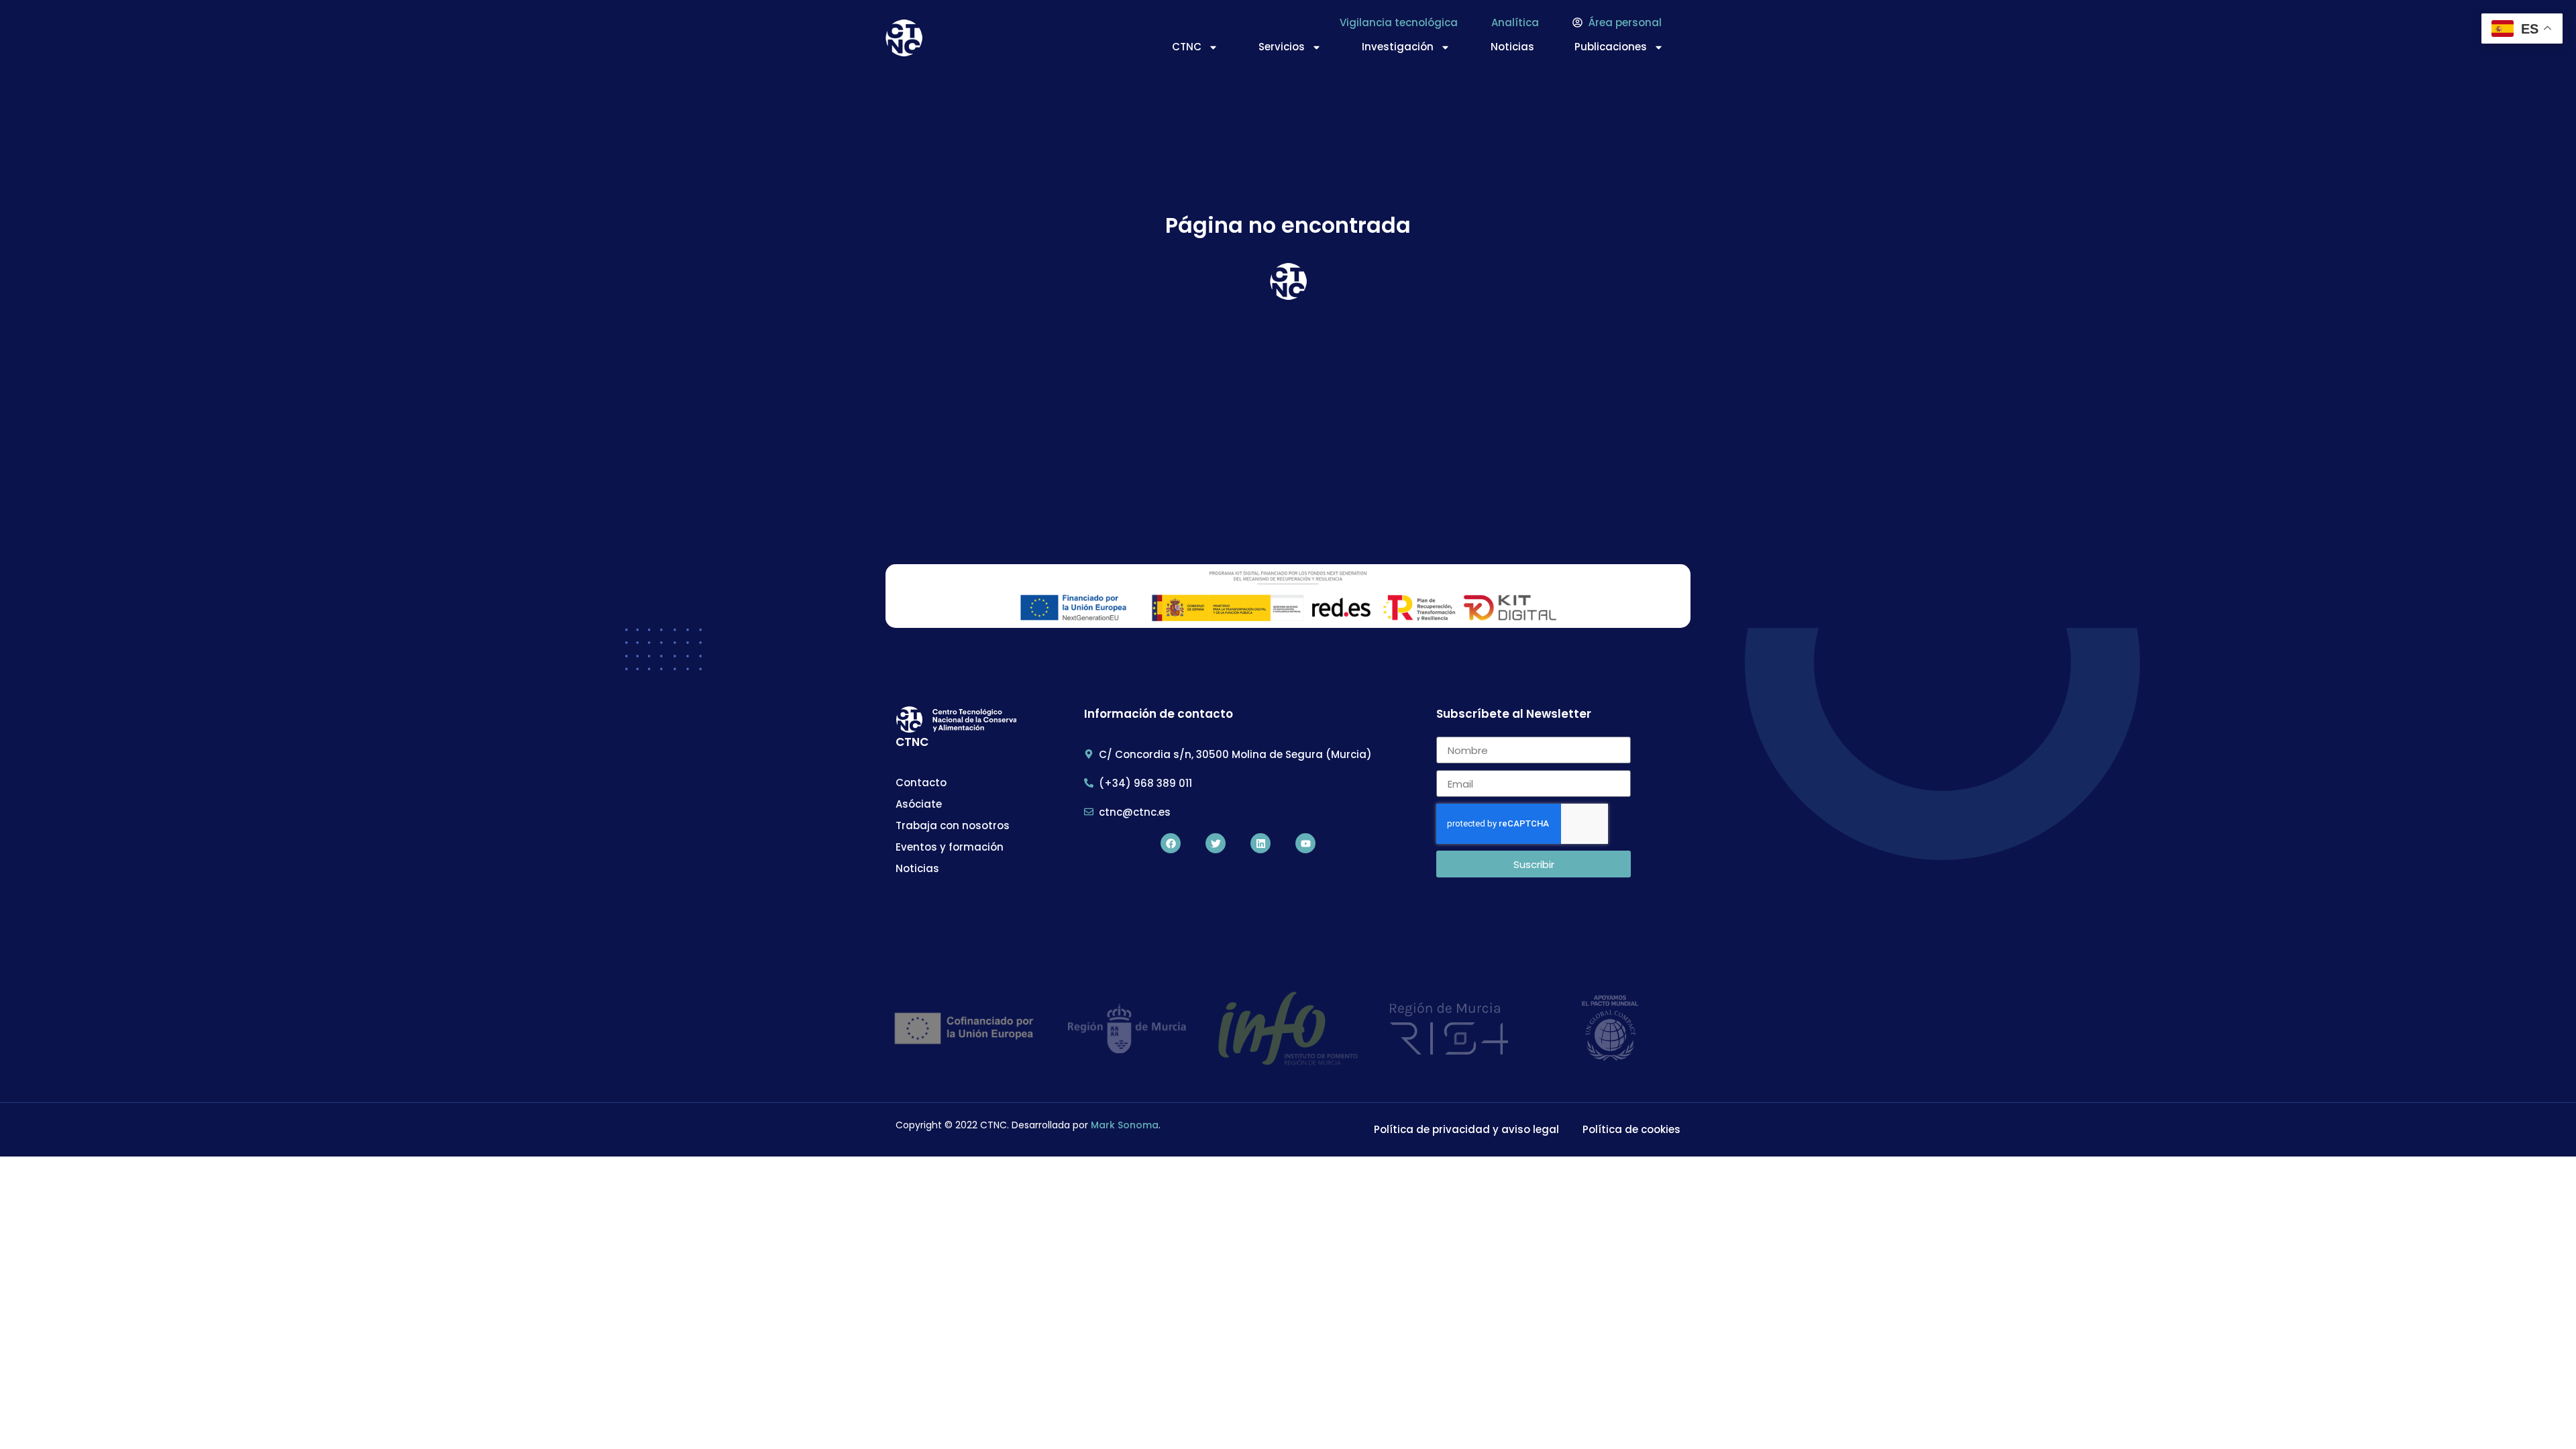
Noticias (1512, 47)
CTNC (1187, 47)
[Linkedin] (1260, 843)
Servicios (1282, 47)
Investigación (1398, 47)
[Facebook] (1171, 843)
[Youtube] (1305, 843)
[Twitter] (1216, 843)
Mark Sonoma (1125, 1125)
